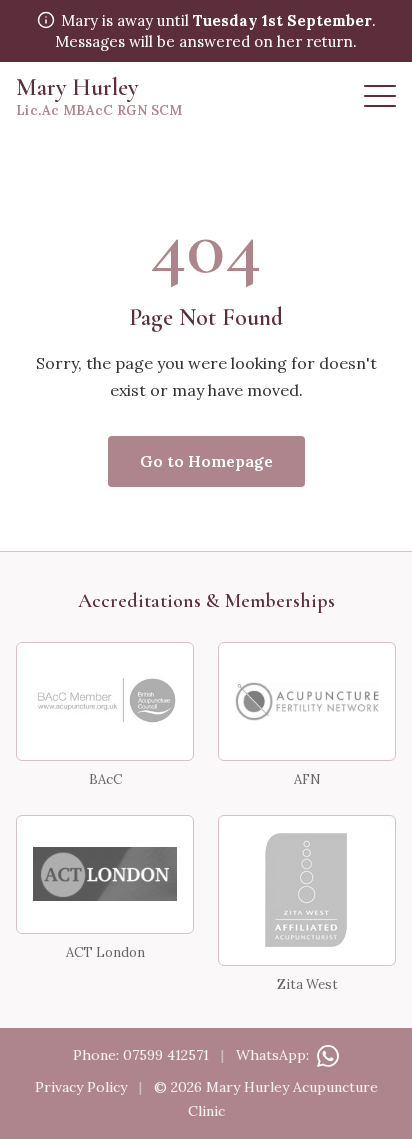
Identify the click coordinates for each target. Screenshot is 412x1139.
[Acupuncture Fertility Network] (307, 701)
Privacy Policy (81, 1087)
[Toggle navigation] (380, 96)
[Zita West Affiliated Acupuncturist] (307, 890)
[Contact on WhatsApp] (326, 1055)
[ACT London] (105, 874)
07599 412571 (166, 1055)
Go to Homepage (206, 461)
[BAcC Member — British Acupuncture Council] (105, 701)
